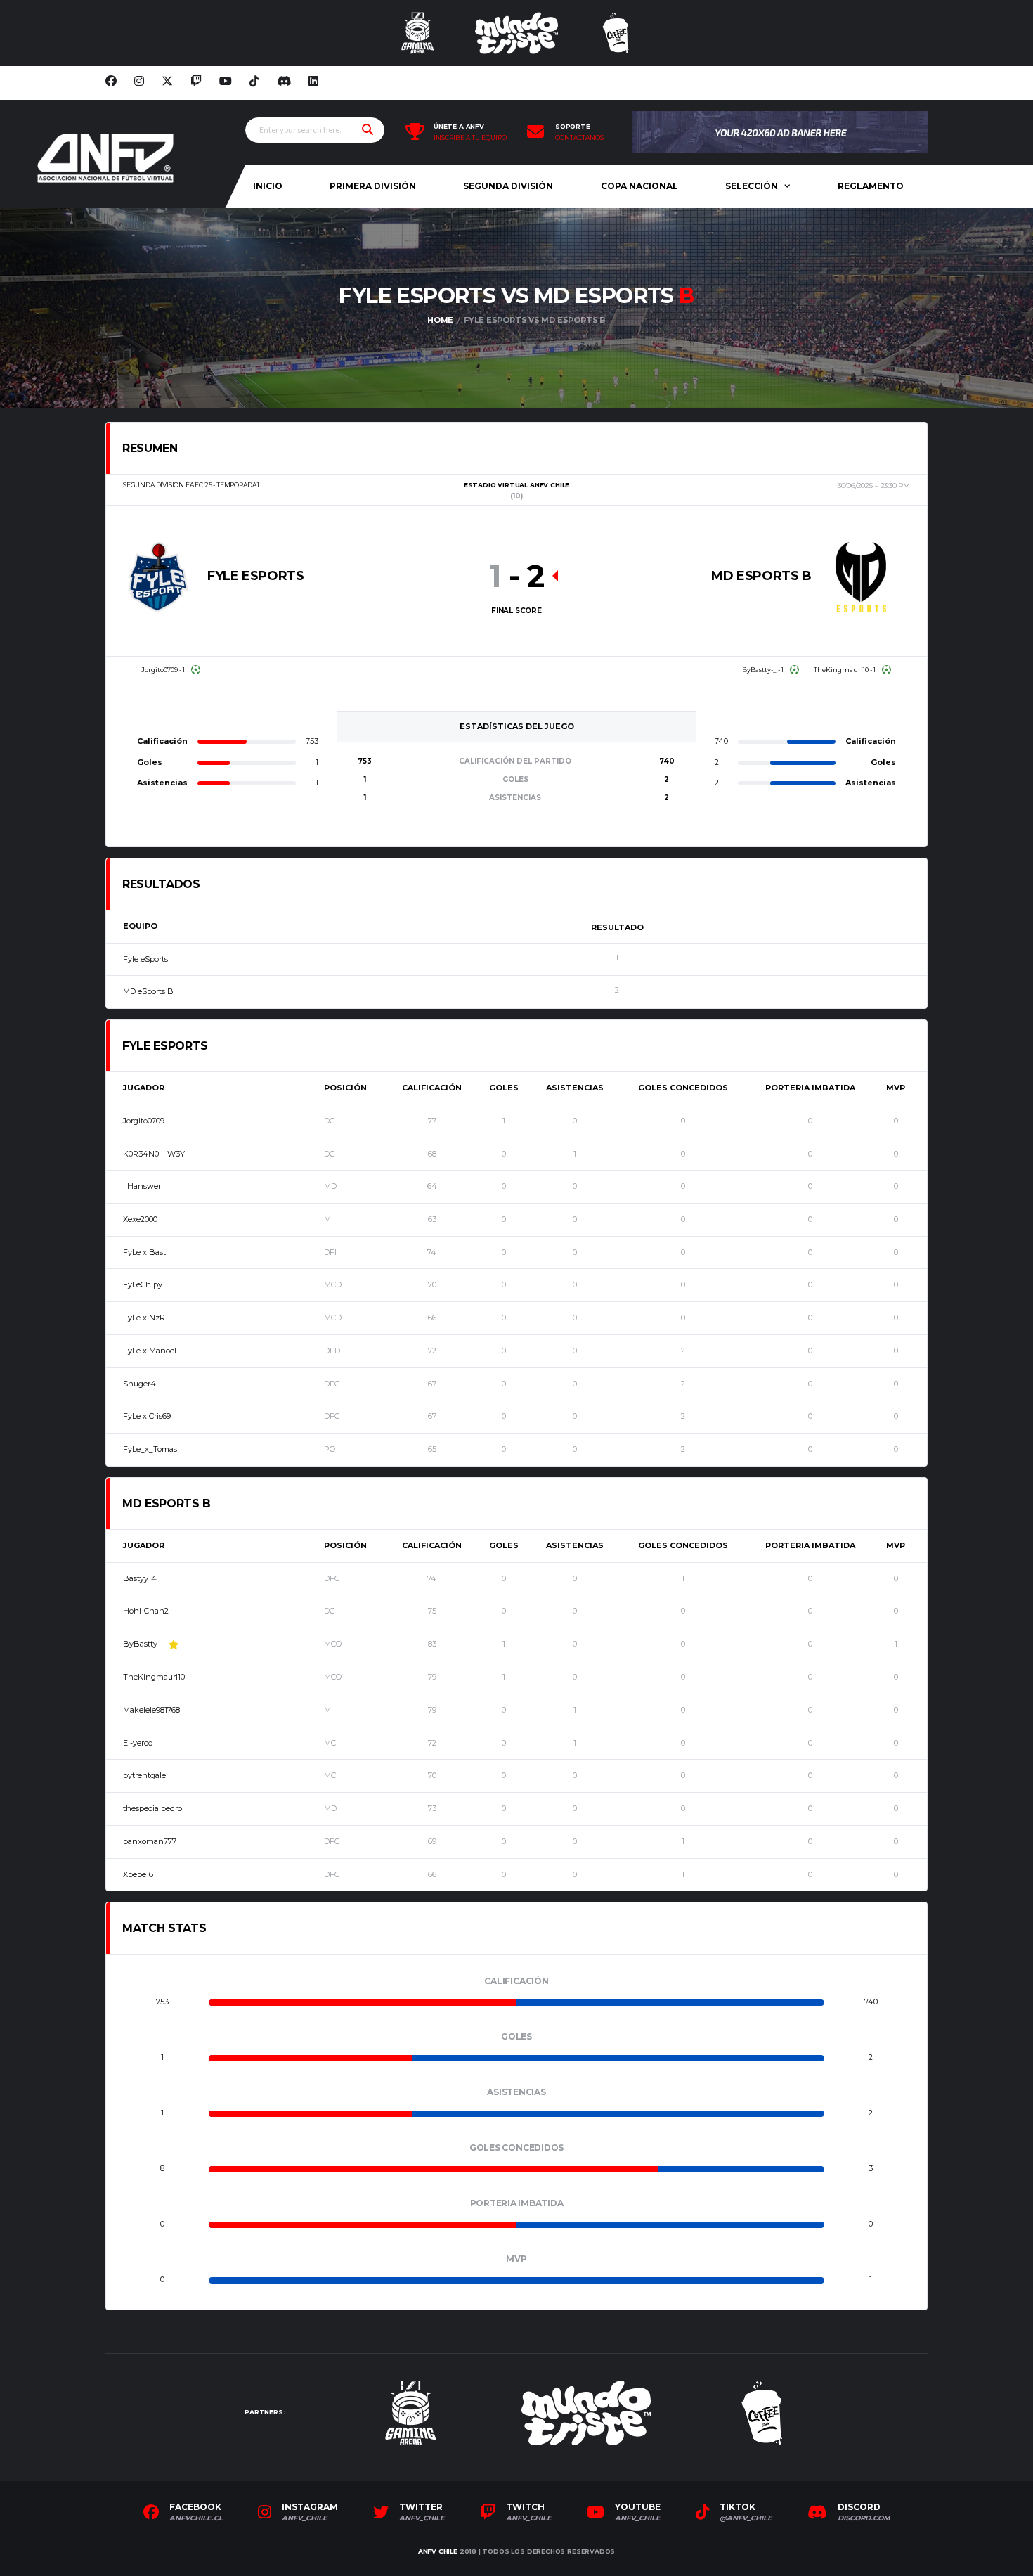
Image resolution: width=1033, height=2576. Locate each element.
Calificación (432, 1088)
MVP (896, 1088)
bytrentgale (144, 1775)
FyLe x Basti (145, 1252)
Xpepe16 (138, 1874)
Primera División (373, 186)
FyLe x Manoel (150, 1351)
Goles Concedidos (683, 1088)
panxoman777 (150, 1841)
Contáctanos (579, 138)
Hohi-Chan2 (146, 1611)
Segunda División (508, 186)
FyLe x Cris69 (147, 1416)
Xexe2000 (140, 1219)
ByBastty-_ (144, 1644)
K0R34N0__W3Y (154, 1154)
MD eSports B (148, 991)
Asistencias (575, 1088)
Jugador (144, 1088)
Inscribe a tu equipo (470, 138)
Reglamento (871, 186)
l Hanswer (142, 1186)
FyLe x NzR (144, 1318)
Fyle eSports (145, 959)
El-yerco (138, 1743)
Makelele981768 (151, 1710)
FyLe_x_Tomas (150, 1449)
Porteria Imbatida (810, 1088)
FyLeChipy (143, 1284)
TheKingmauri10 (154, 1677)
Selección (752, 186)
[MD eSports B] (861, 577)
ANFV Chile (438, 2551)
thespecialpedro (152, 1808)
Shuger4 (139, 1384)
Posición (345, 1088)
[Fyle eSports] (158, 577)
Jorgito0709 (144, 1121)
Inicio (268, 186)
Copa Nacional (639, 186)
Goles (504, 1088)
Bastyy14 (140, 1578)
